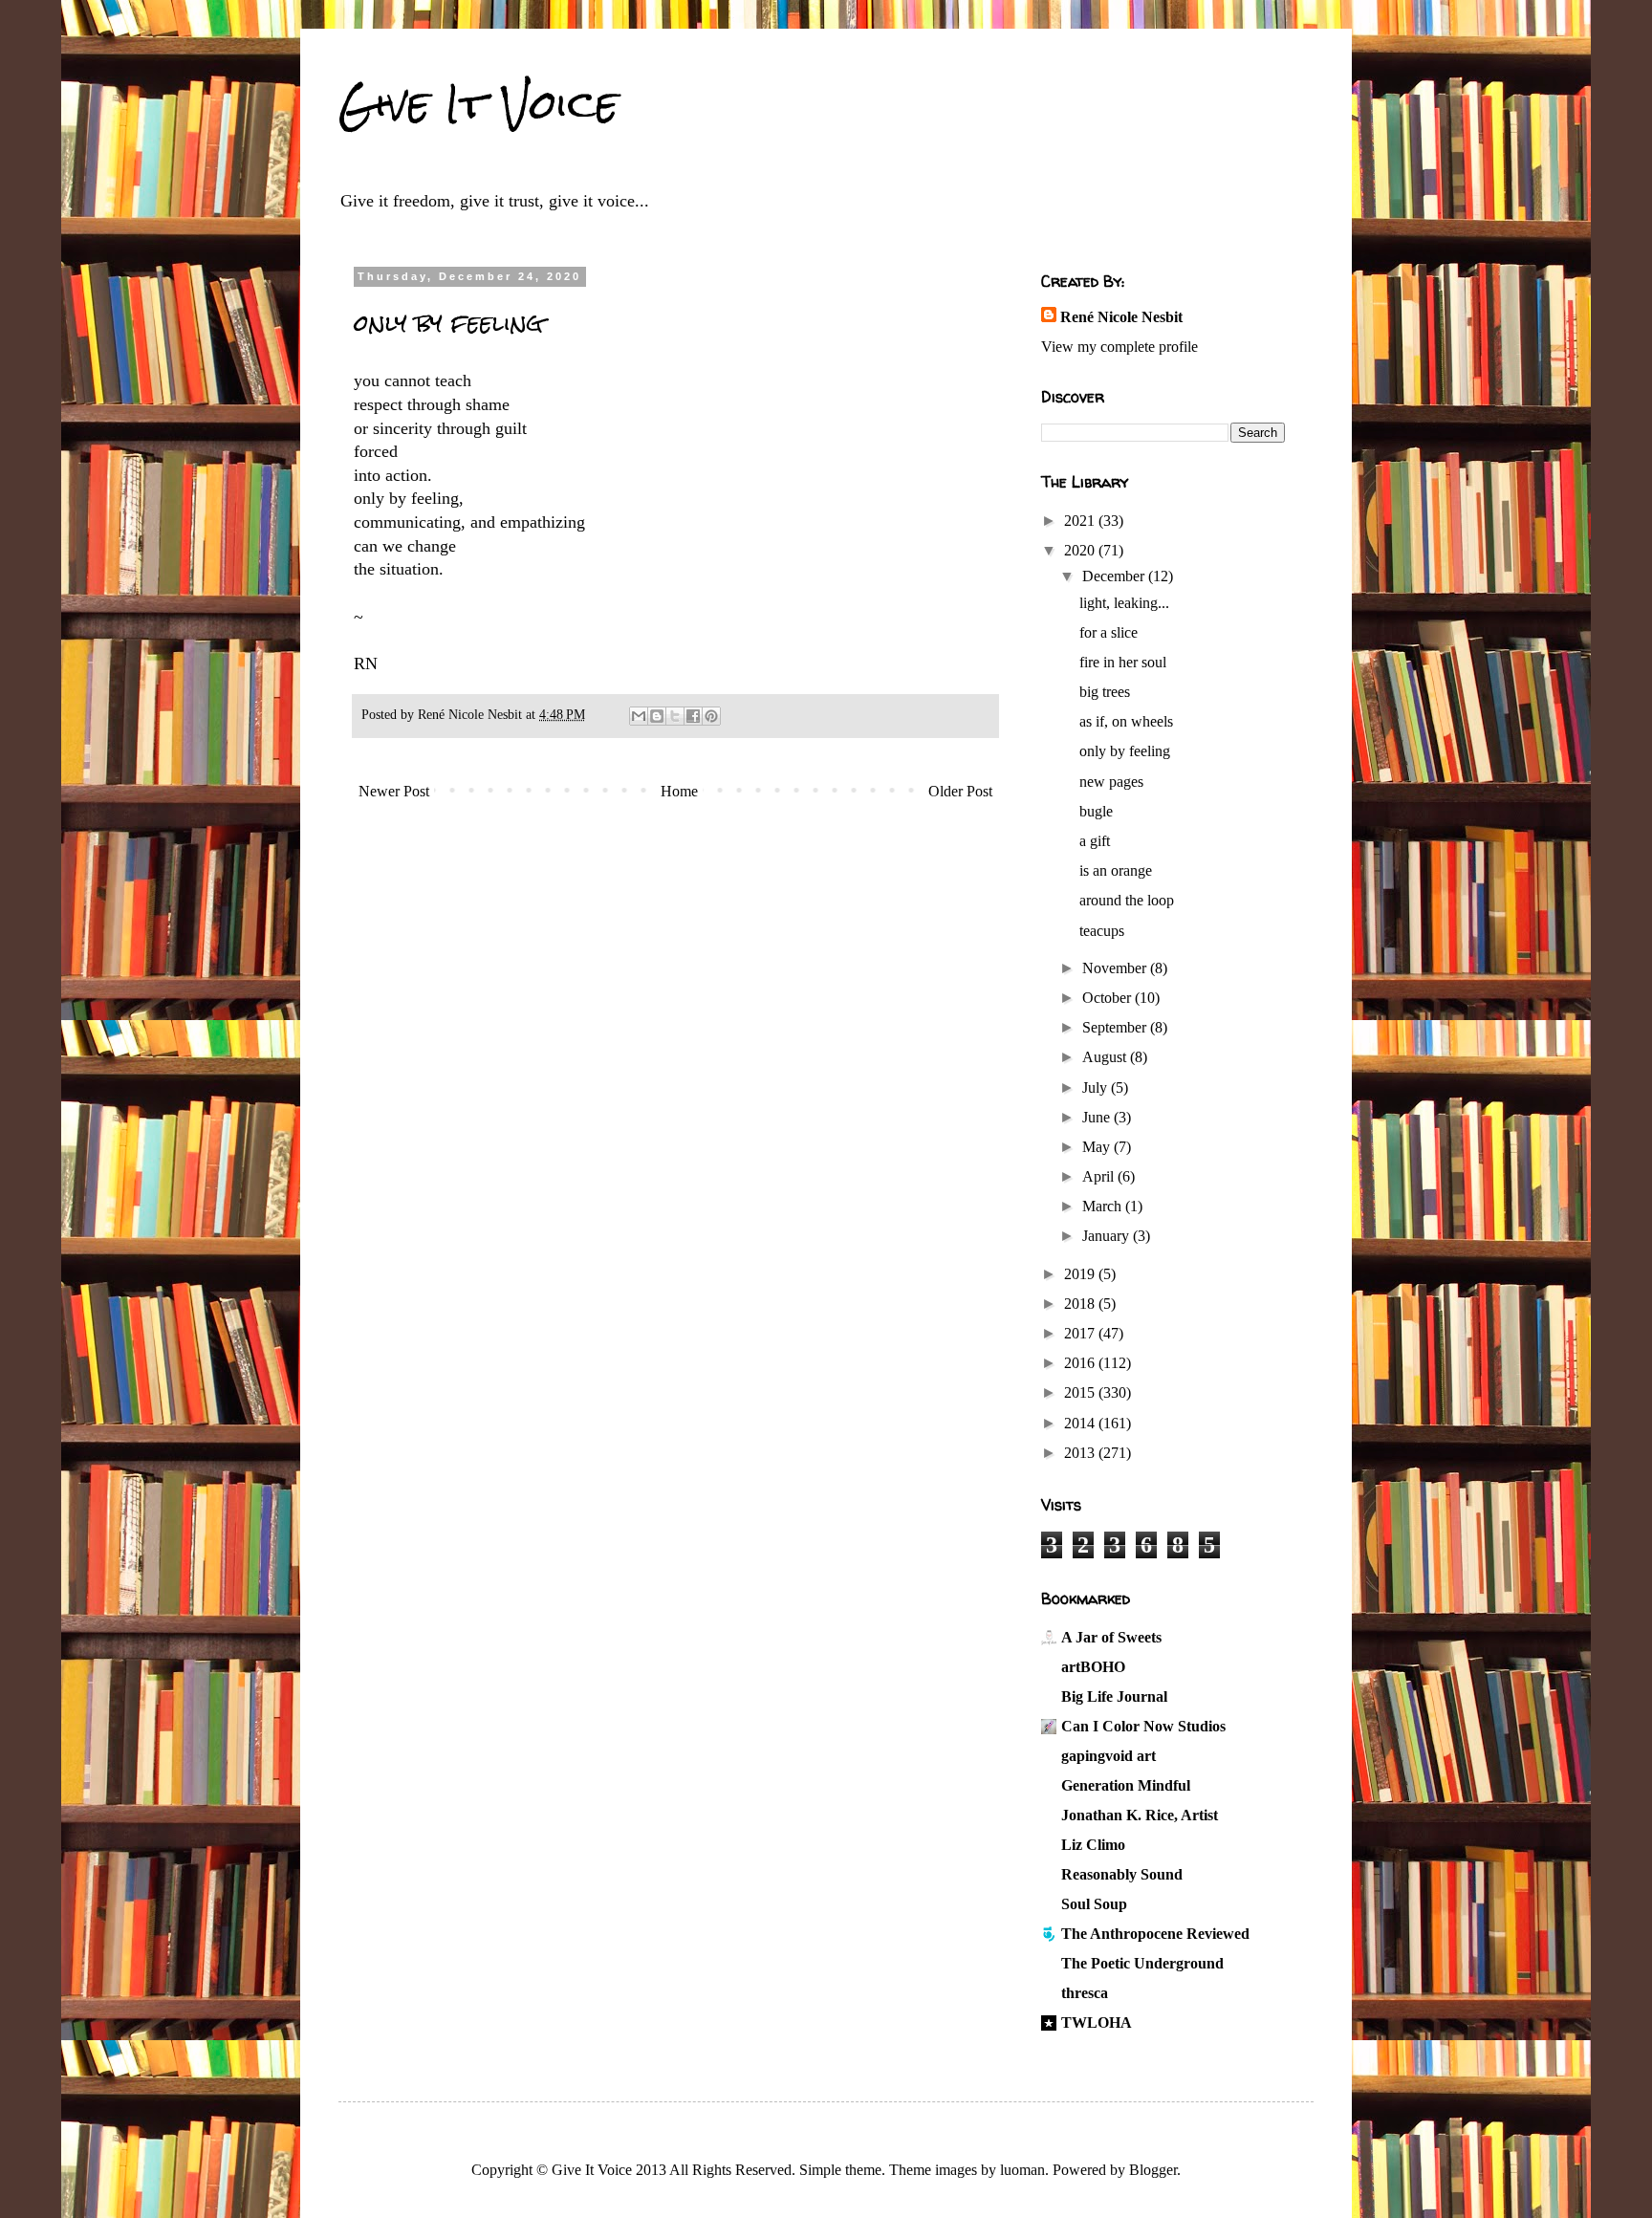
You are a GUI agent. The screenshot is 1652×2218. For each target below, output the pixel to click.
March (1104, 1206)
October (1109, 998)
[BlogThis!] (657, 716)
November (1116, 968)
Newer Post (394, 791)
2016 (1081, 1363)
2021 (1081, 521)
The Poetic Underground (1142, 1963)
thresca (1085, 1993)
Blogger (1153, 2170)
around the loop (1127, 900)
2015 (1081, 1392)
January (1108, 1236)
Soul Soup (1094, 1904)
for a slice (1109, 632)
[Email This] (639, 716)
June (1098, 1117)
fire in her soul (1123, 662)
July (1097, 1087)
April (1100, 1176)
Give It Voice (478, 104)
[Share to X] (675, 716)
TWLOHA (1097, 2022)
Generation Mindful (1126, 1785)
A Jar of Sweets (1111, 1637)
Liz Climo (1093, 1845)
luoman (1022, 2170)
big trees (1105, 692)
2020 (1081, 550)
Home (679, 791)
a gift (1095, 841)
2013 (1081, 1453)
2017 (1081, 1333)
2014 (1081, 1423)
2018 (1081, 1304)
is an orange (1116, 870)
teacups (1102, 931)
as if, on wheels (1126, 721)
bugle (1096, 811)
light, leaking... (1124, 603)
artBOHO (1093, 1667)
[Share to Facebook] (693, 716)
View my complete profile (1119, 347)
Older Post (960, 791)
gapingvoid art (1109, 1756)
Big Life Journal (1114, 1696)
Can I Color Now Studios (1143, 1726)
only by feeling (1125, 751)
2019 (1081, 1274)
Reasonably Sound (1122, 1874)
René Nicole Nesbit (1121, 317)
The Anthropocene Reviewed (1155, 1934)
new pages (1111, 782)
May (1098, 1147)
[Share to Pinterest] (711, 716)
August (1106, 1057)
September (1116, 1027)
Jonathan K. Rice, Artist (1140, 1815)
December (1115, 576)
